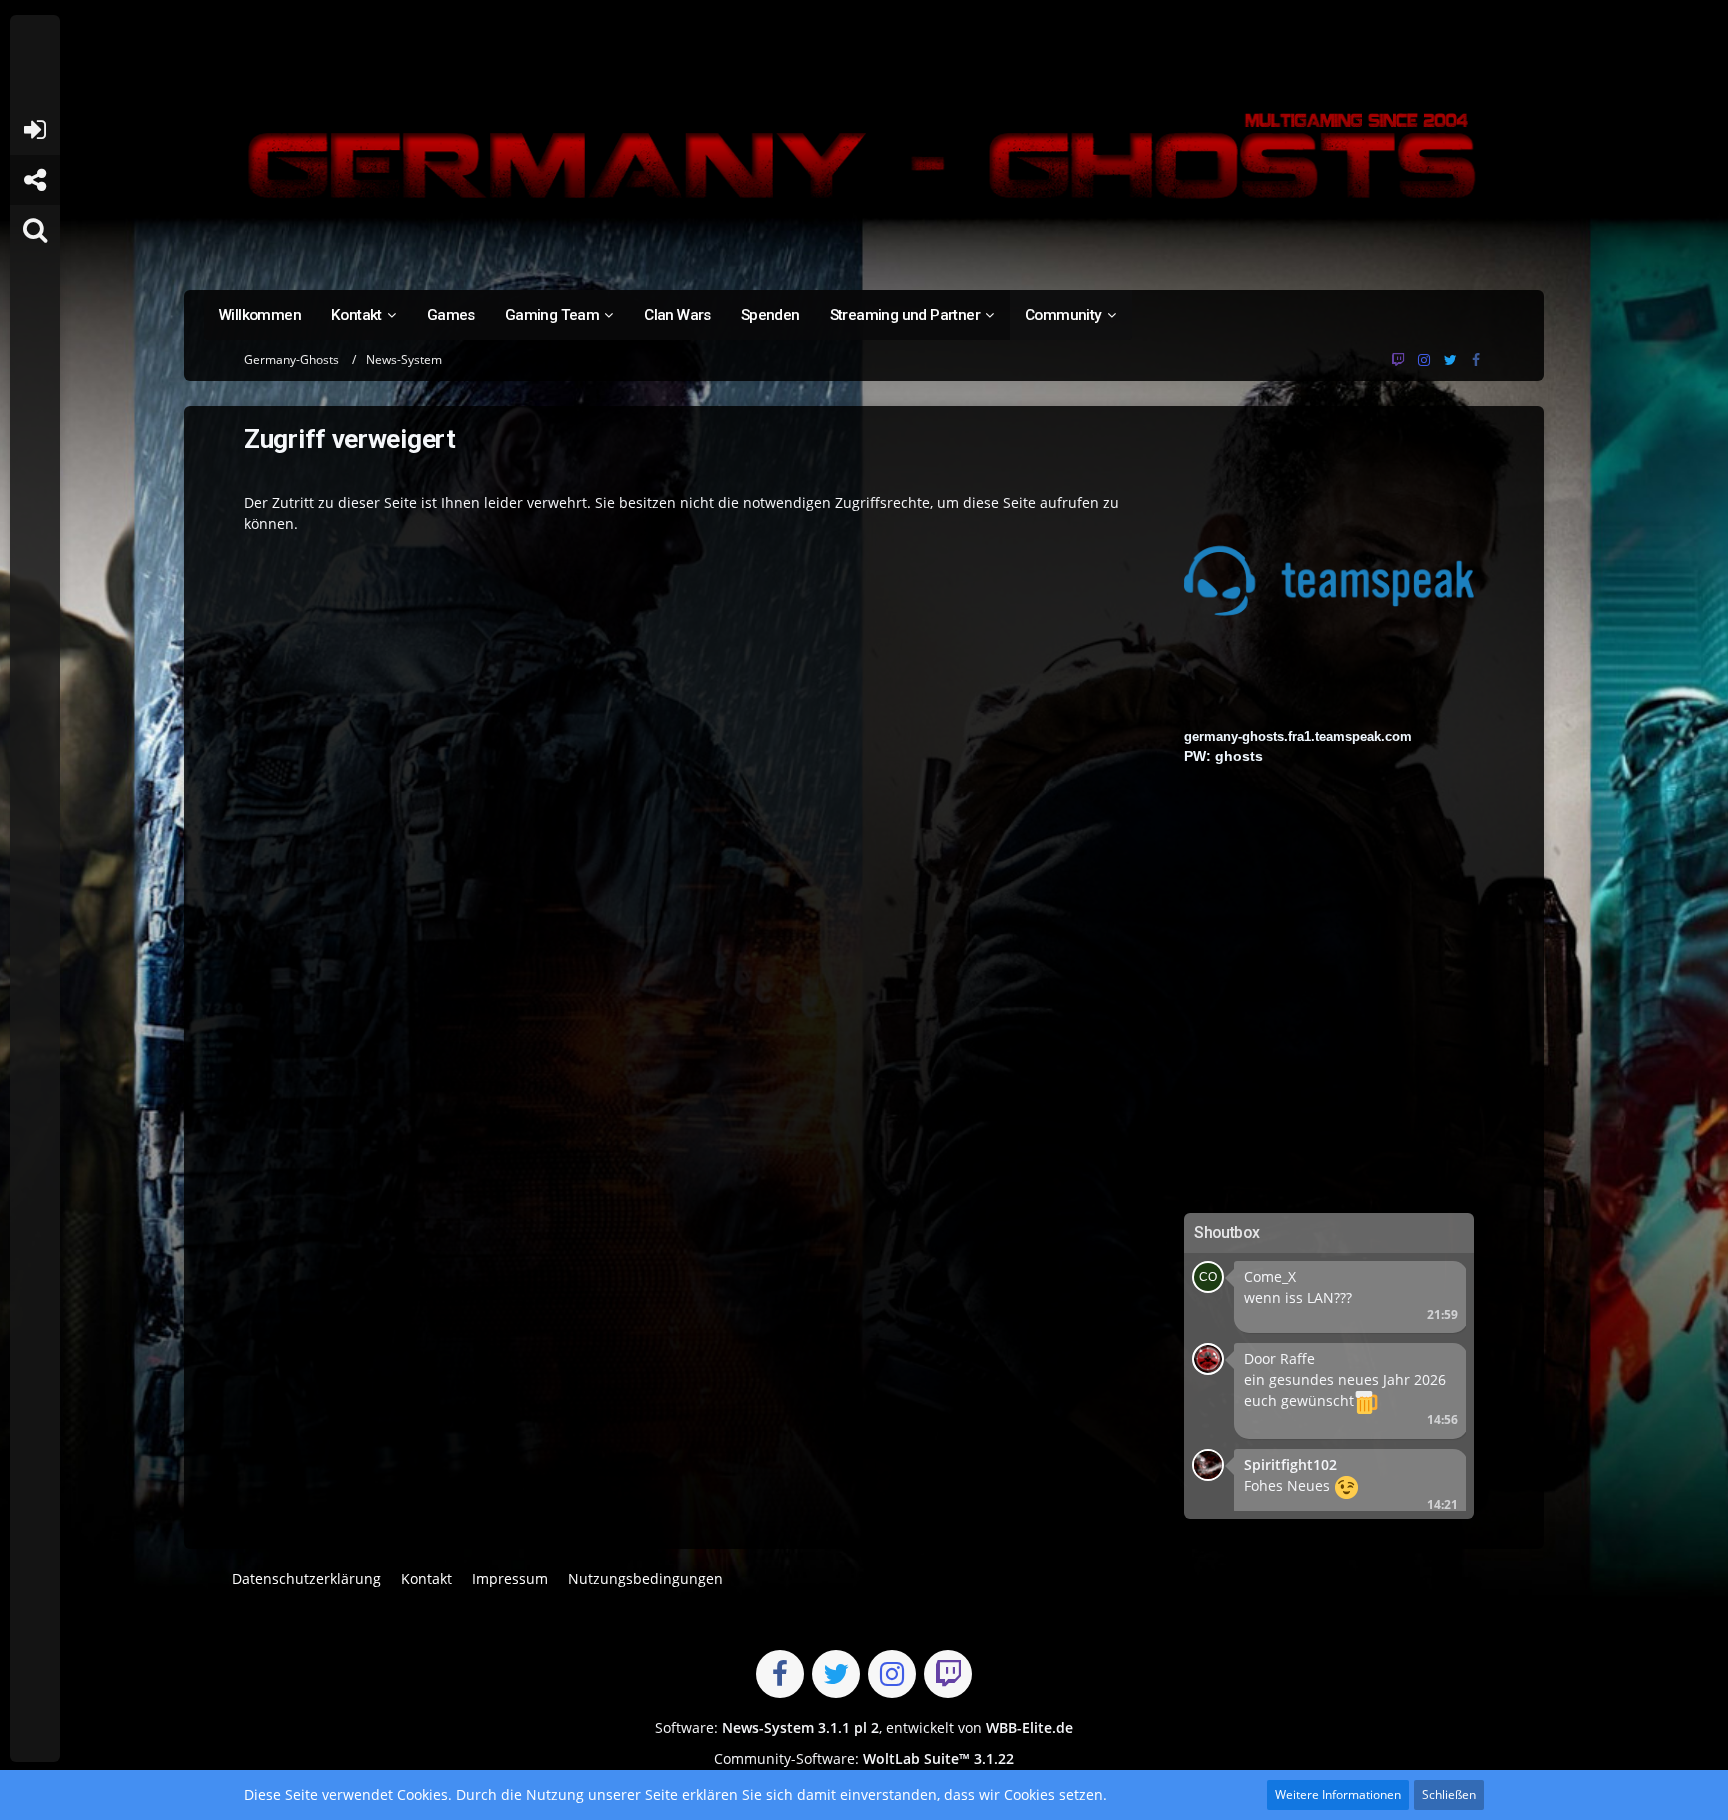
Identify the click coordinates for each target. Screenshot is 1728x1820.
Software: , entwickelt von (864, 1727)
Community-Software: (864, 1758)
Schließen (1449, 1794)
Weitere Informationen (1338, 1794)
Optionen (1422, 1345)
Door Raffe (1279, 1358)
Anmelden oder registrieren (34, 130)
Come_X (1270, 1276)
